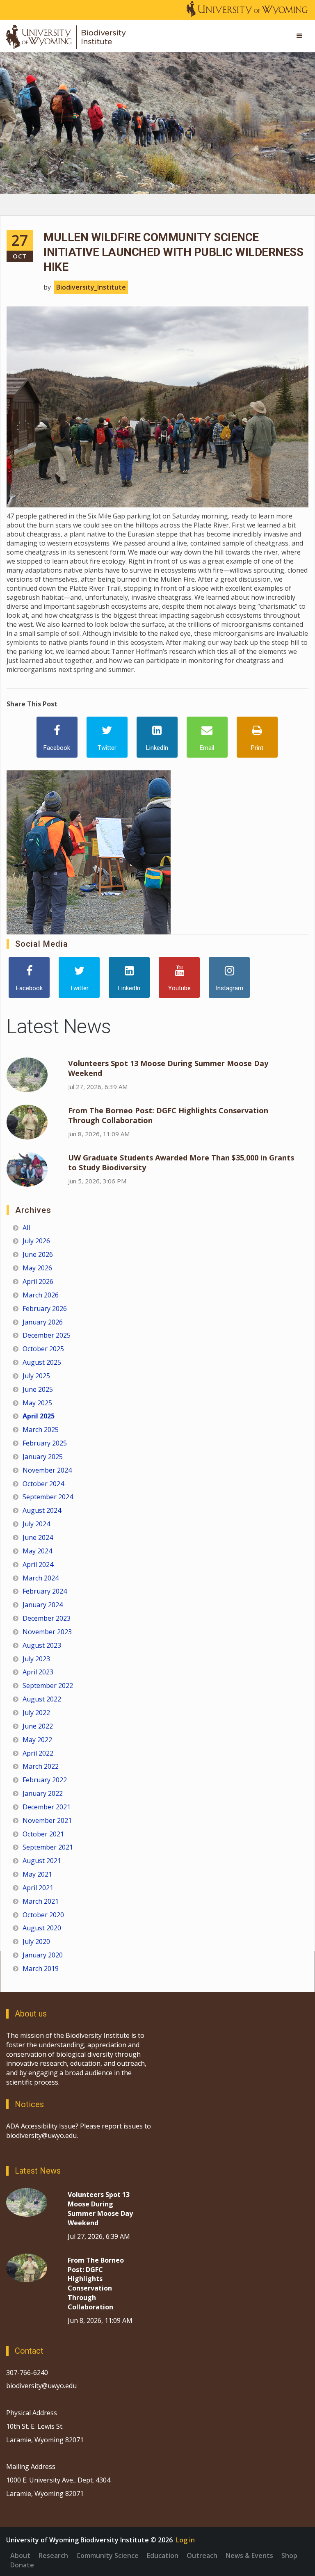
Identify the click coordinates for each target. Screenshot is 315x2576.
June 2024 (38, 1537)
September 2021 (48, 1847)
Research (53, 2555)
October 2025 (43, 1349)
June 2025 (38, 1389)
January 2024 (43, 1605)
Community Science (107, 2555)
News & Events (249, 2555)
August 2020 (42, 1928)
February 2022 (45, 1780)
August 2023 (42, 1645)
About (20, 2555)
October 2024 (43, 1484)
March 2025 (41, 1430)
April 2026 (38, 1281)
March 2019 (41, 1969)
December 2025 (47, 1335)
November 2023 (47, 1632)
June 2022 (38, 1726)
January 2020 (43, 1955)
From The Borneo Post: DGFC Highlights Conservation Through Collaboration (96, 2284)
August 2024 (42, 1510)
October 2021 (43, 1834)
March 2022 (41, 1766)
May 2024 (37, 1551)
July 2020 (36, 1941)
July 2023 (36, 1659)
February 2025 (45, 1443)
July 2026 (36, 1241)
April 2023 (38, 1672)
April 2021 (38, 1888)
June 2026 (38, 1254)
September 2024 (48, 1497)
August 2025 (42, 1362)
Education (163, 2555)
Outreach (202, 2555)
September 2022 (48, 1685)
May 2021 (37, 1874)
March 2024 (41, 1578)
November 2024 (47, 1470)
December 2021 (47, 1807)
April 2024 (38, 1564)
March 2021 (41, 1901)
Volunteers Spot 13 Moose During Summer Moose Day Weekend (100, 2209)
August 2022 (42, 1699)
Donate (22, 2565)
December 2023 (47, 1618)
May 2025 (37, 1403)
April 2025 (39, 1416)
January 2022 (43, 1793)
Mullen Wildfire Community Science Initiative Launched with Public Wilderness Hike (173, 252)
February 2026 (45, 1309)
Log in (185, 2540)
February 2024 (45, 1591)
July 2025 (36, 1376)
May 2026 (37, 1268)
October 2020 (43, 1915)
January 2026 (43, 1322)
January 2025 (43, 1457)
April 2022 (38, 1753)
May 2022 (37, 1740)
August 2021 (42, 1861)
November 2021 (47, 1820)
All (26, 1228)
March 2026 (41, 1295)
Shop (289, 2555)
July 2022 (36, 1713)
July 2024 (36, 1524)
